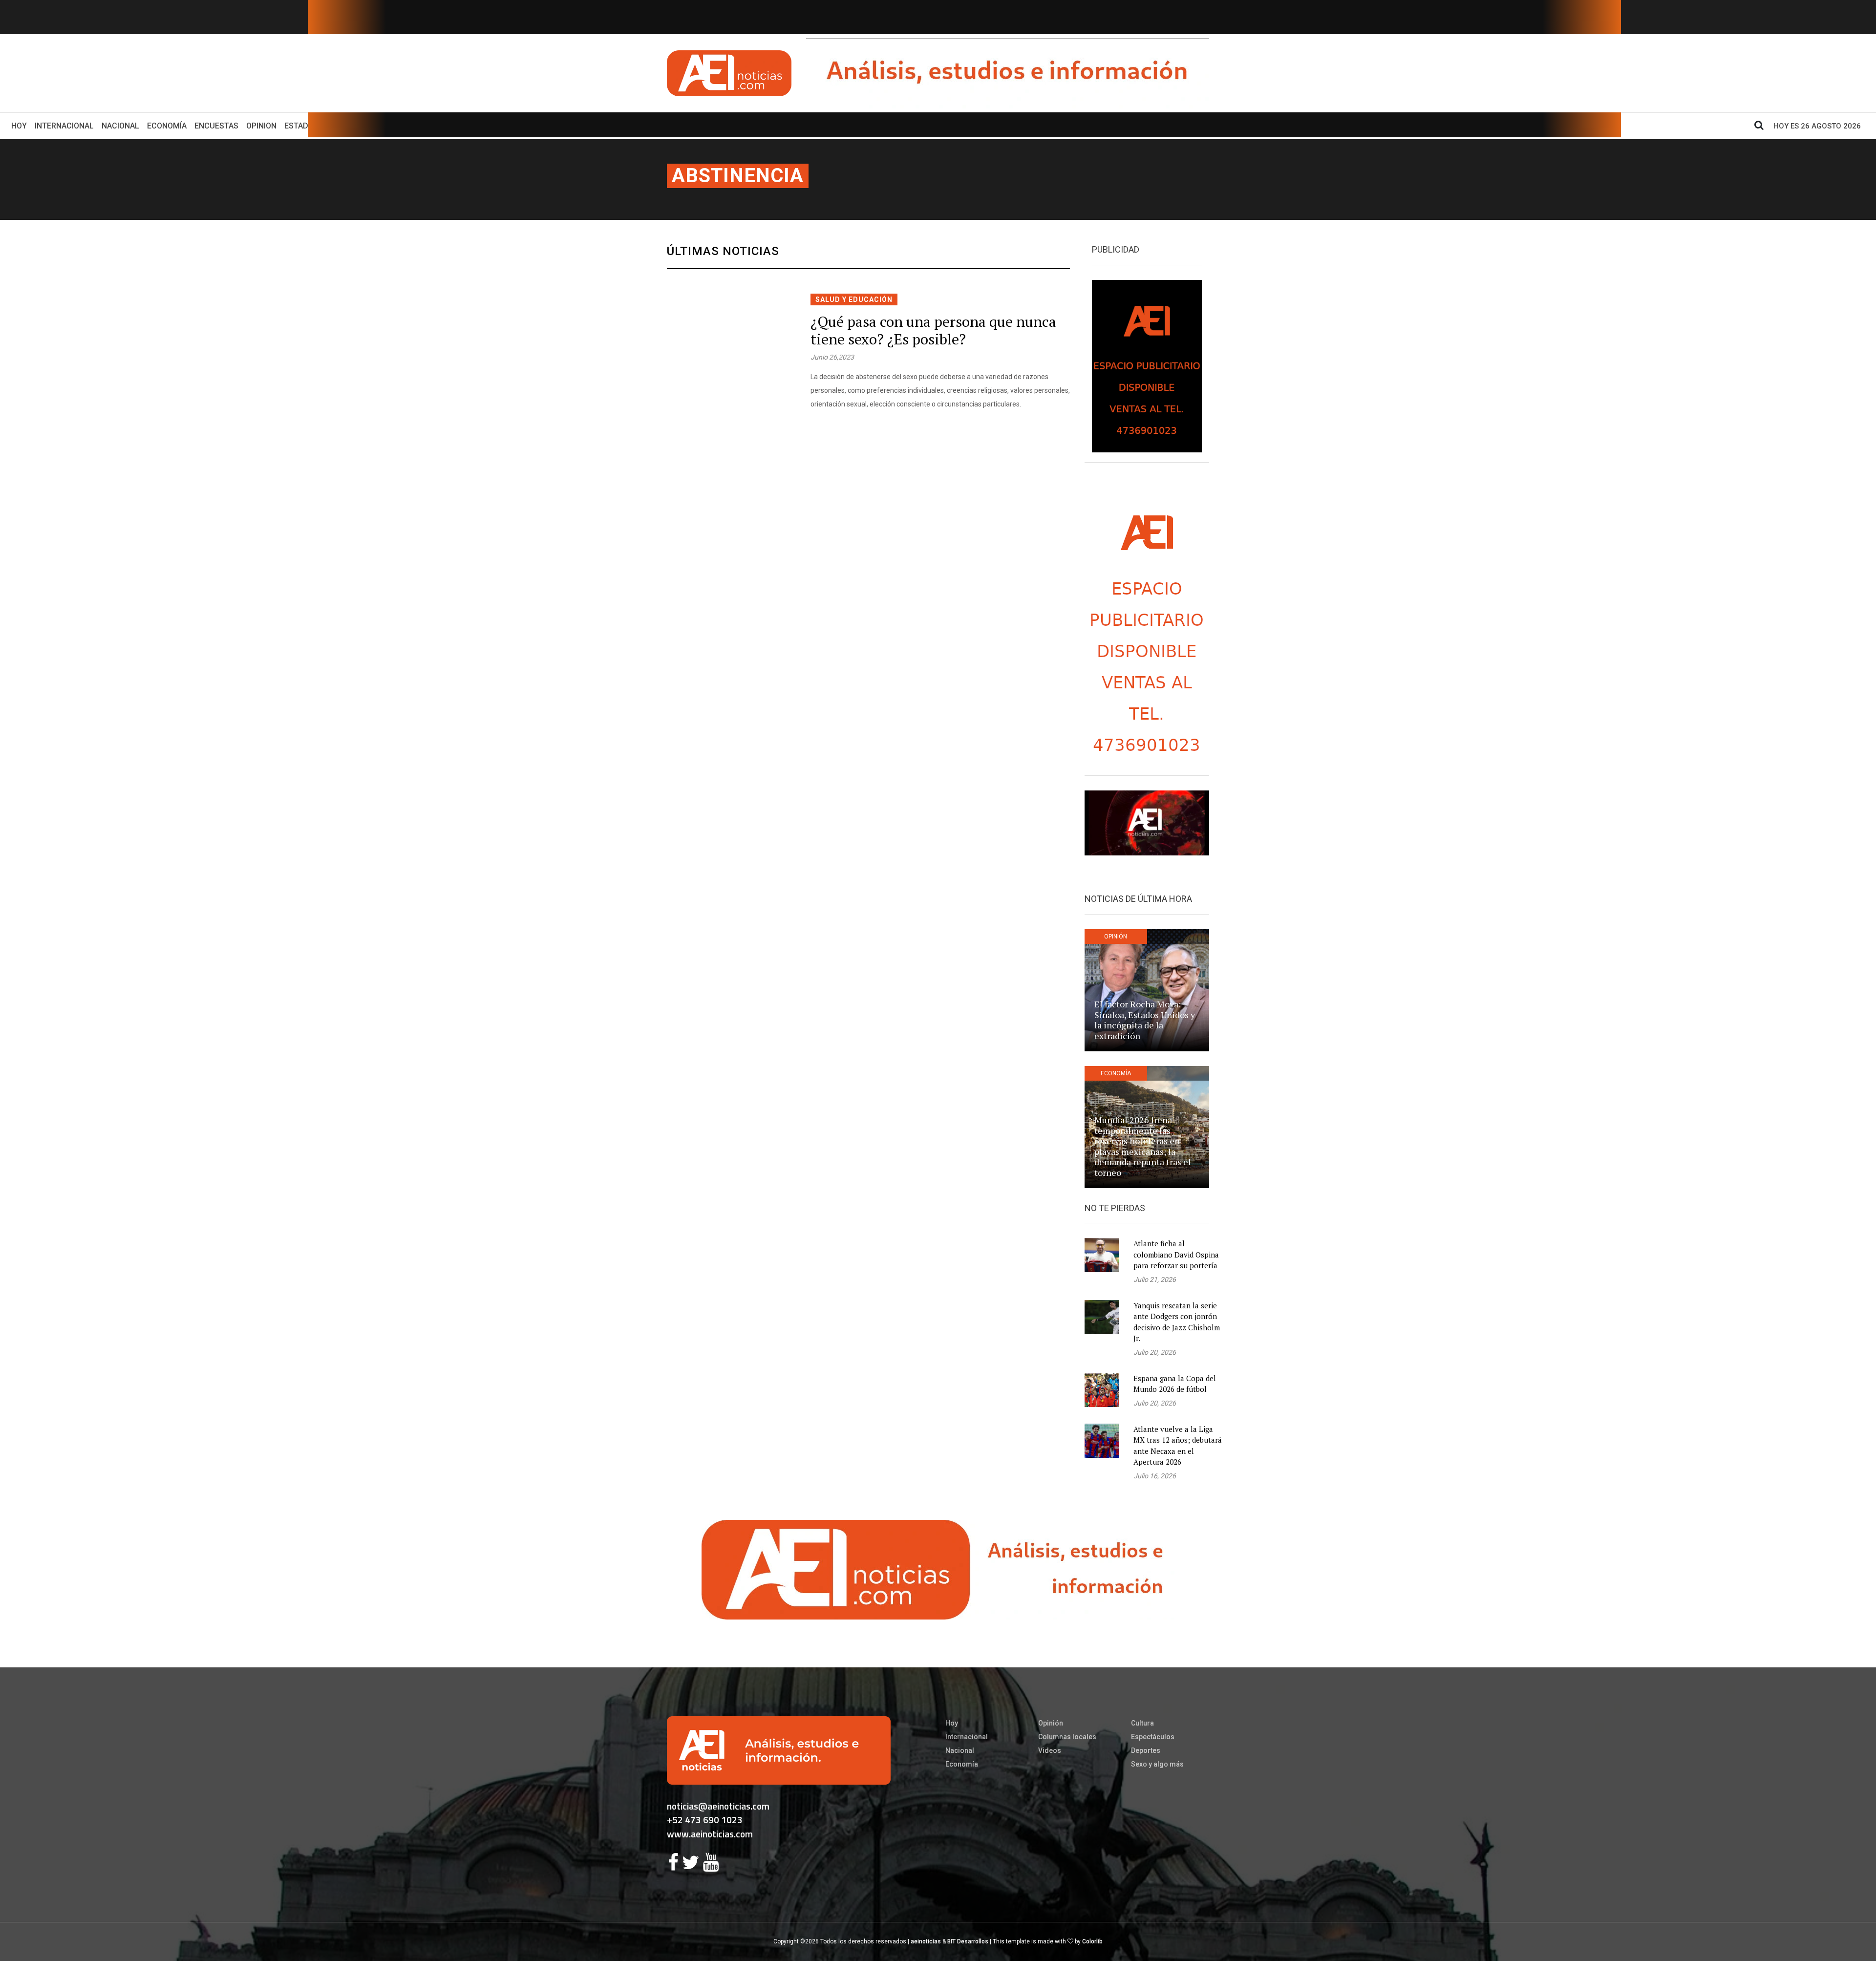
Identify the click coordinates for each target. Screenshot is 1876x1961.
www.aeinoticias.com (710, 1834)
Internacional (64, 126)
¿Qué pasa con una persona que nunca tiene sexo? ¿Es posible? (933, 330)
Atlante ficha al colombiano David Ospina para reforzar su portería (1176, 1254)
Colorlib (1092, 1941)
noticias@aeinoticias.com (718, 1806)
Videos (1050, 1750)
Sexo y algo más (1157, 1764)
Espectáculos (1153, 1737)
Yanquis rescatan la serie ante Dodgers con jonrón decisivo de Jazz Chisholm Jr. (1177, 1322)
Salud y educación (854, 299)
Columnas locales (1067, 1737)
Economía (167, 126)
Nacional (120, 126)
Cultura (1142, 1723)
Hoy (21, 126)
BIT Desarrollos (968, 1941)
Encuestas (216, 126)
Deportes (1146, 1750)
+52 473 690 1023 (705, 1820)
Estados (301, 126)
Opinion (261, 126)
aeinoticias (926, 1941)
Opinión (1051, 1723)
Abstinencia (738, 176)
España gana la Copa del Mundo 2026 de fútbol (1175, 1384)
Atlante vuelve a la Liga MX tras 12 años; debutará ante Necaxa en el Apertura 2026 (1178, 1446)
